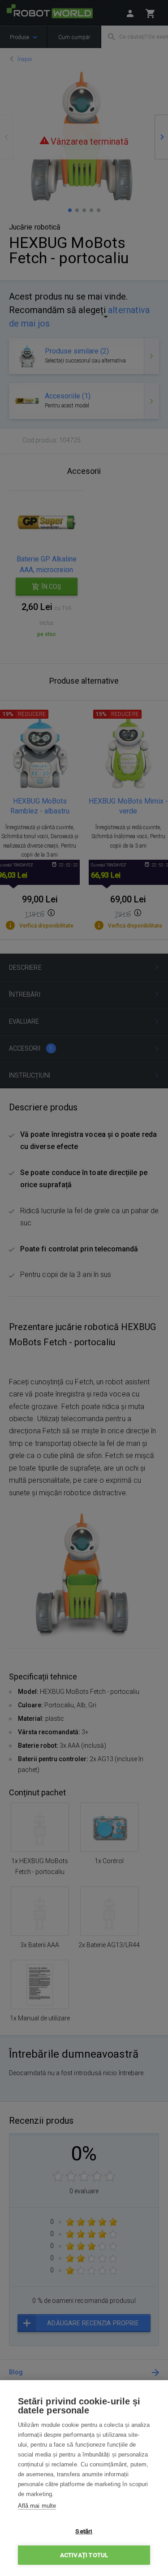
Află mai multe (37, 2506)
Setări (84, 2531)
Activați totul (84, 2555)
